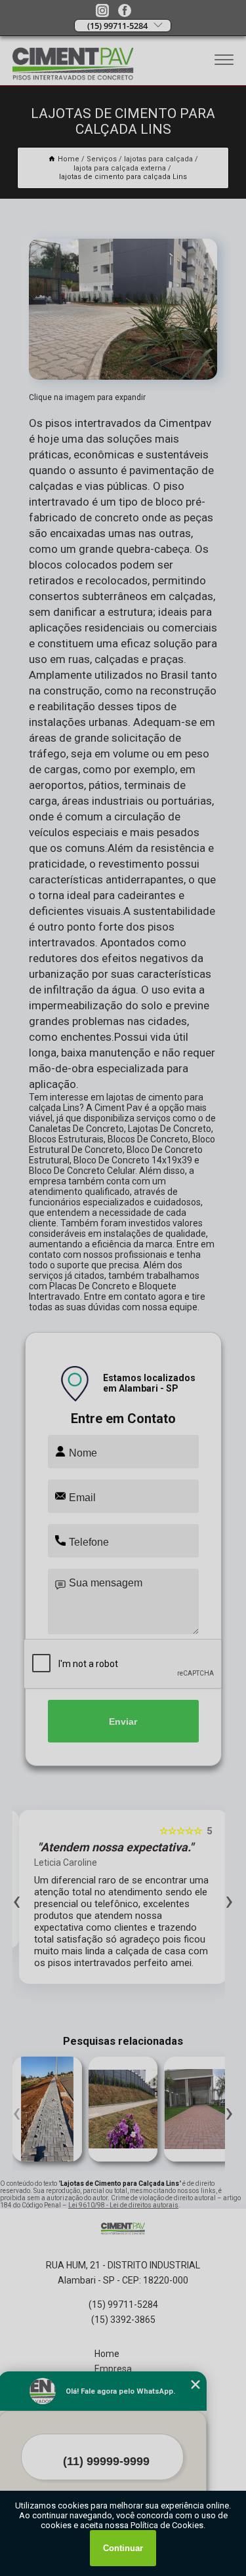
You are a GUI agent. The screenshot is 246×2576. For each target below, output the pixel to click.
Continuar (123, 2548)
